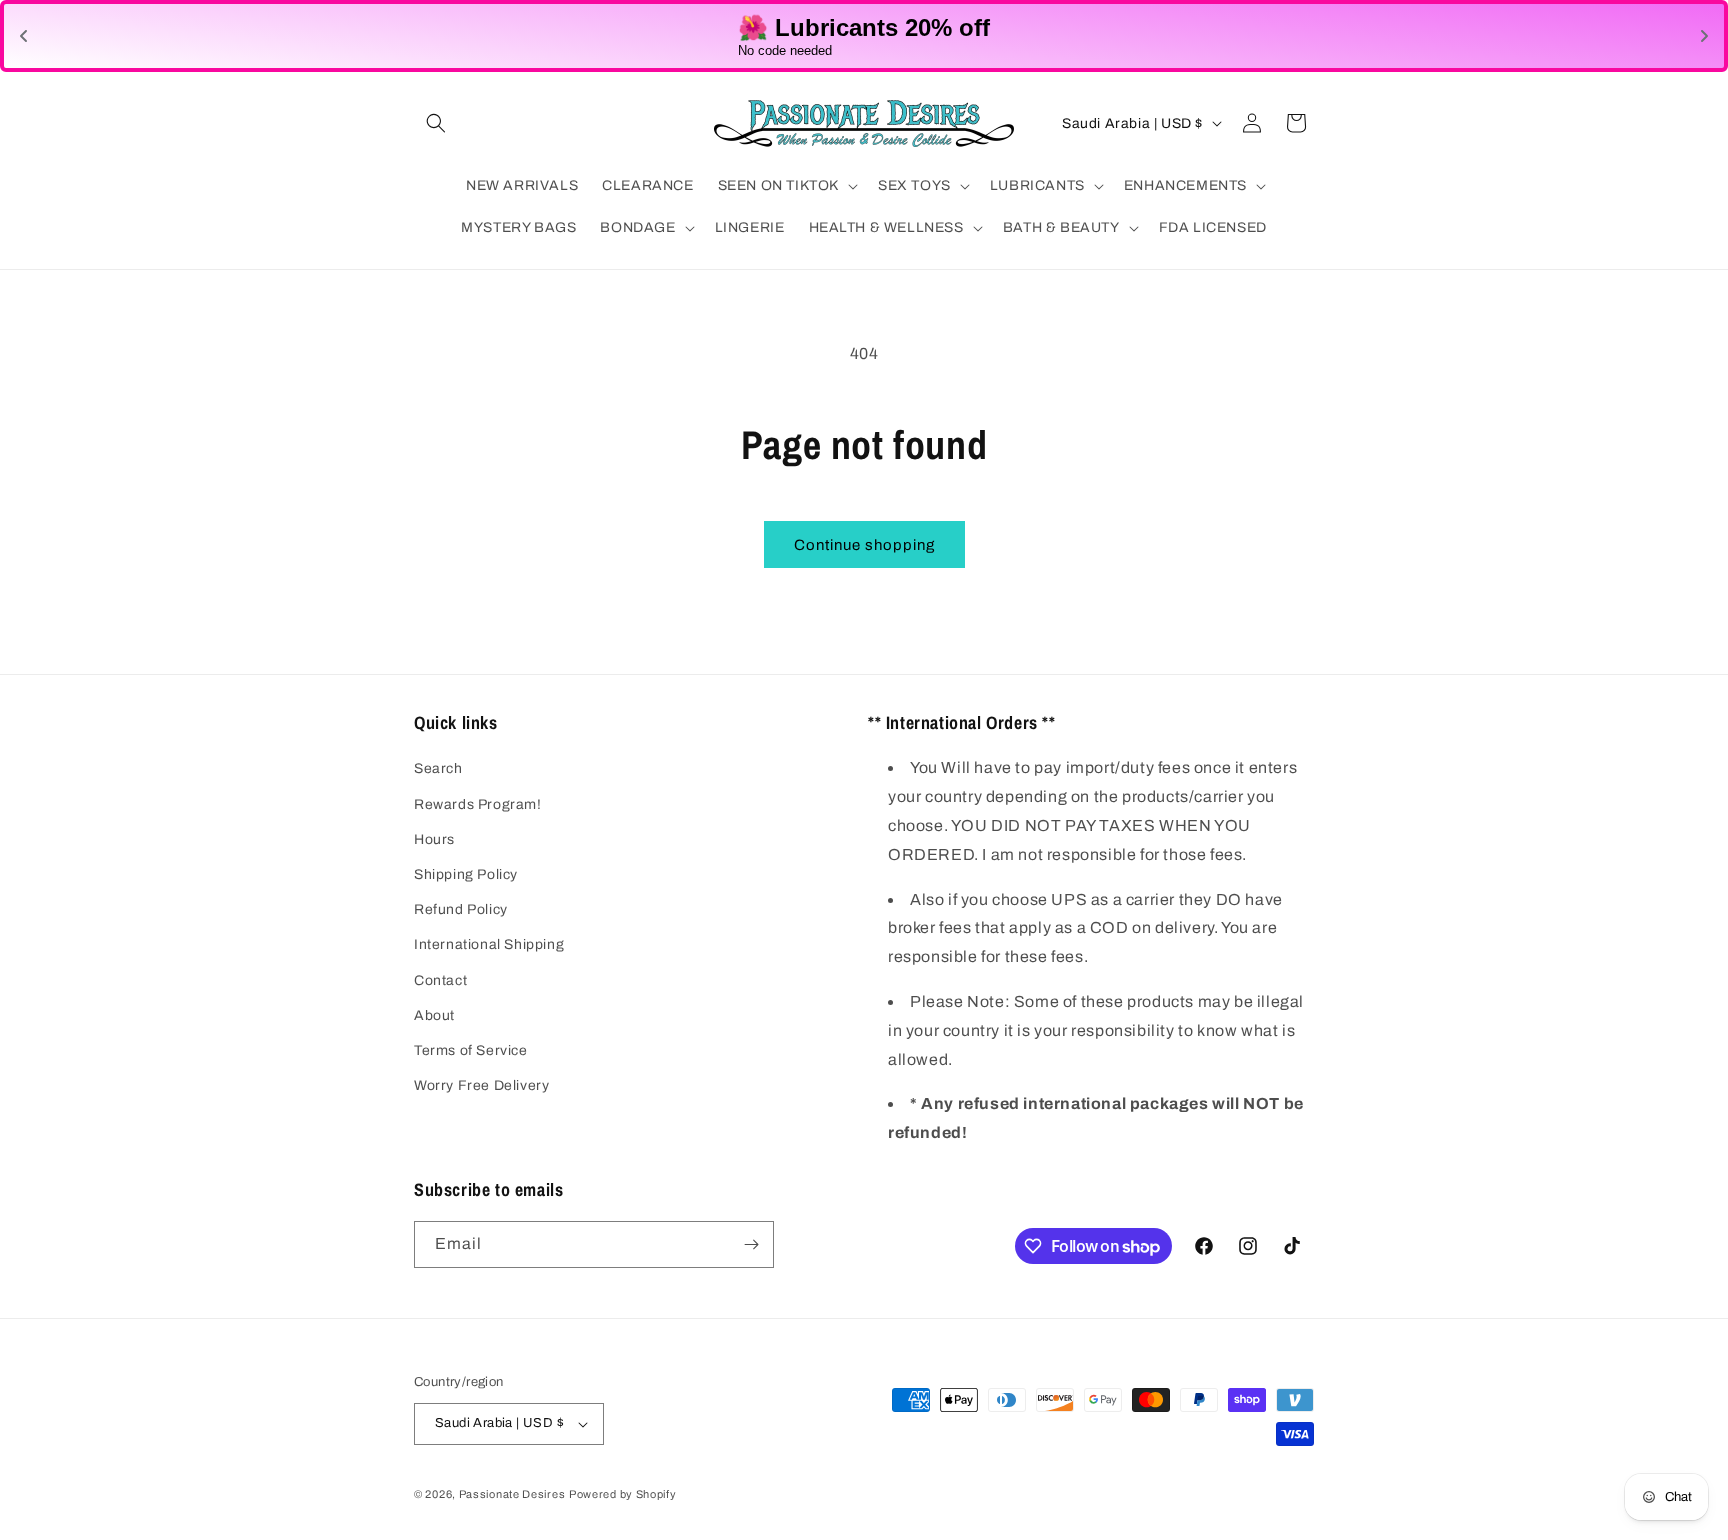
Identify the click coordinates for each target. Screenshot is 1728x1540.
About (434, 1015)
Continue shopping (864, 545)
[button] (436, 123)
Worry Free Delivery (481, 1085)
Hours (434, 839)
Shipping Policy (466, 874)
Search (438, 768)
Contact (440, 980)
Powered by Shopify (623, 1494)
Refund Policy (461, 909)
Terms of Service (471, 1050)
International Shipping (489, 944)
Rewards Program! (478, 804)
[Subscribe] (751, 1244)
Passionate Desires (512, 1494)
